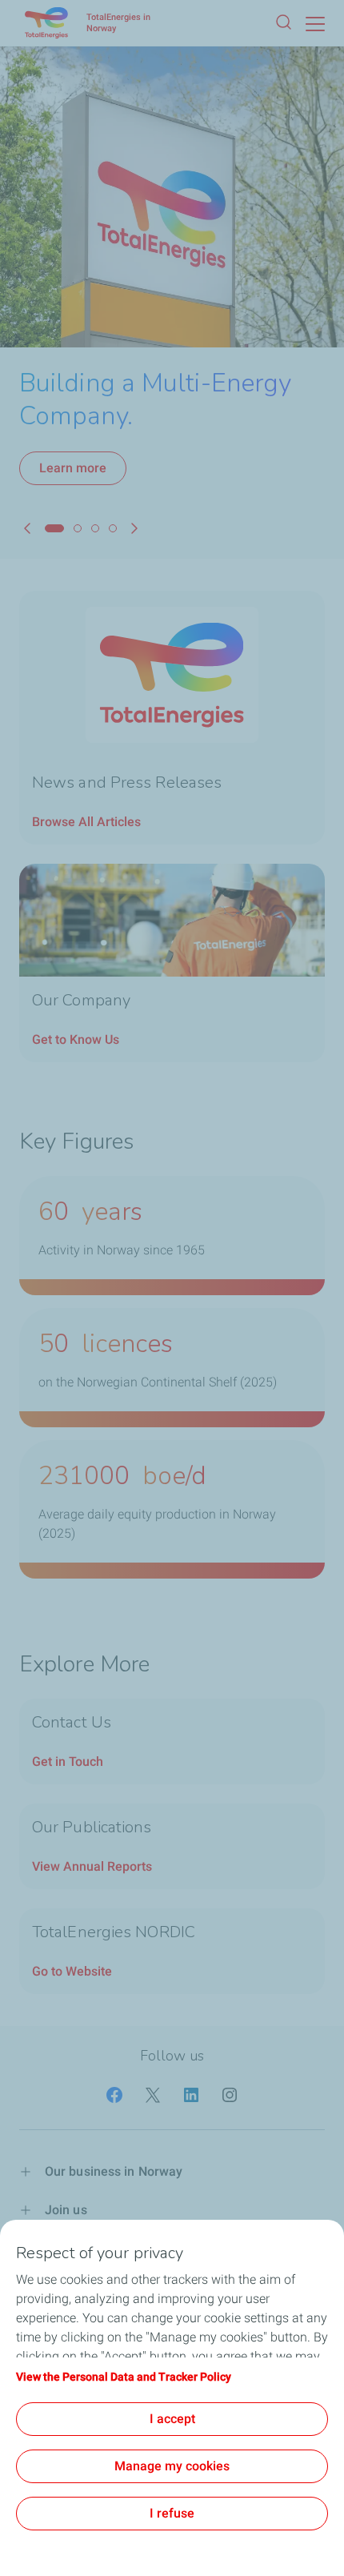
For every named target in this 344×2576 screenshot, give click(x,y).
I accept (172, 2419)
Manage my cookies (172, 2466)
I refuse (172, 2513)
